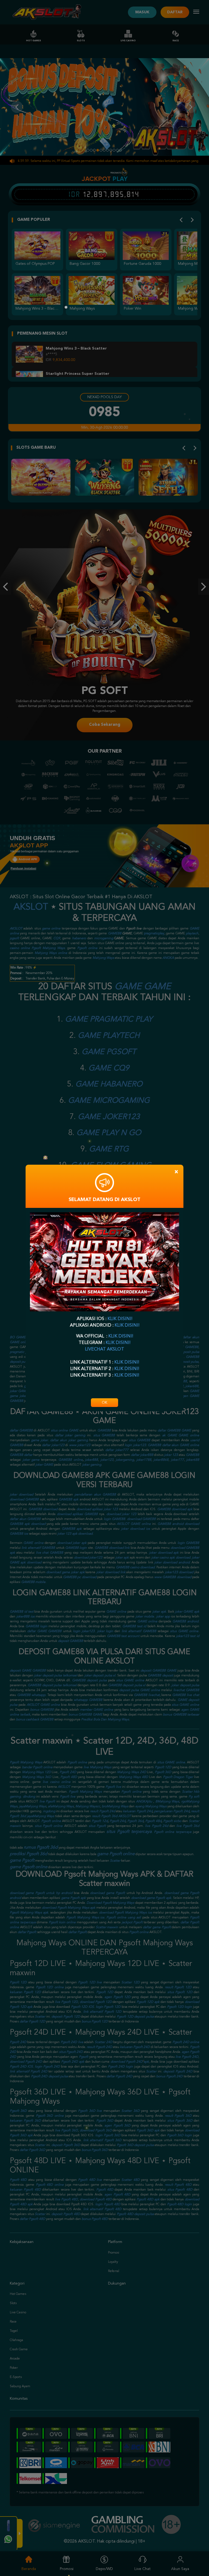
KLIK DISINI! (120, 1319)
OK (104, 1403)
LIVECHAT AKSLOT (104, 1349)
